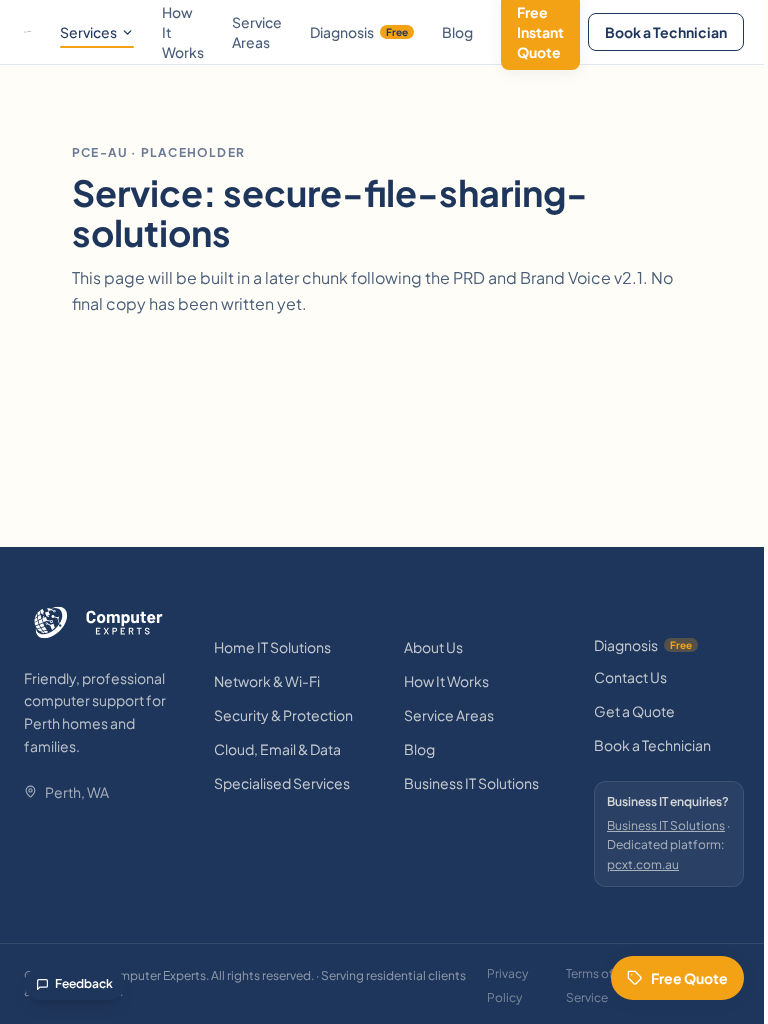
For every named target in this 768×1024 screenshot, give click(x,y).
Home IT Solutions (272, 647)
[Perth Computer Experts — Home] (28, 32)
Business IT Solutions (471, 783)
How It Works (446, 681)
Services (88, 32)
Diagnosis (359, 32)
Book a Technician (666, 32)
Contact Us (630, 677)
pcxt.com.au (643, 864)
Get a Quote (634, 711)
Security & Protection (283, 715)
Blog (457, 32)
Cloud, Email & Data (277, 749)
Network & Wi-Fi (267, 681)
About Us (433, 647)
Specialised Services (282, 783)
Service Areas (257, 32)
